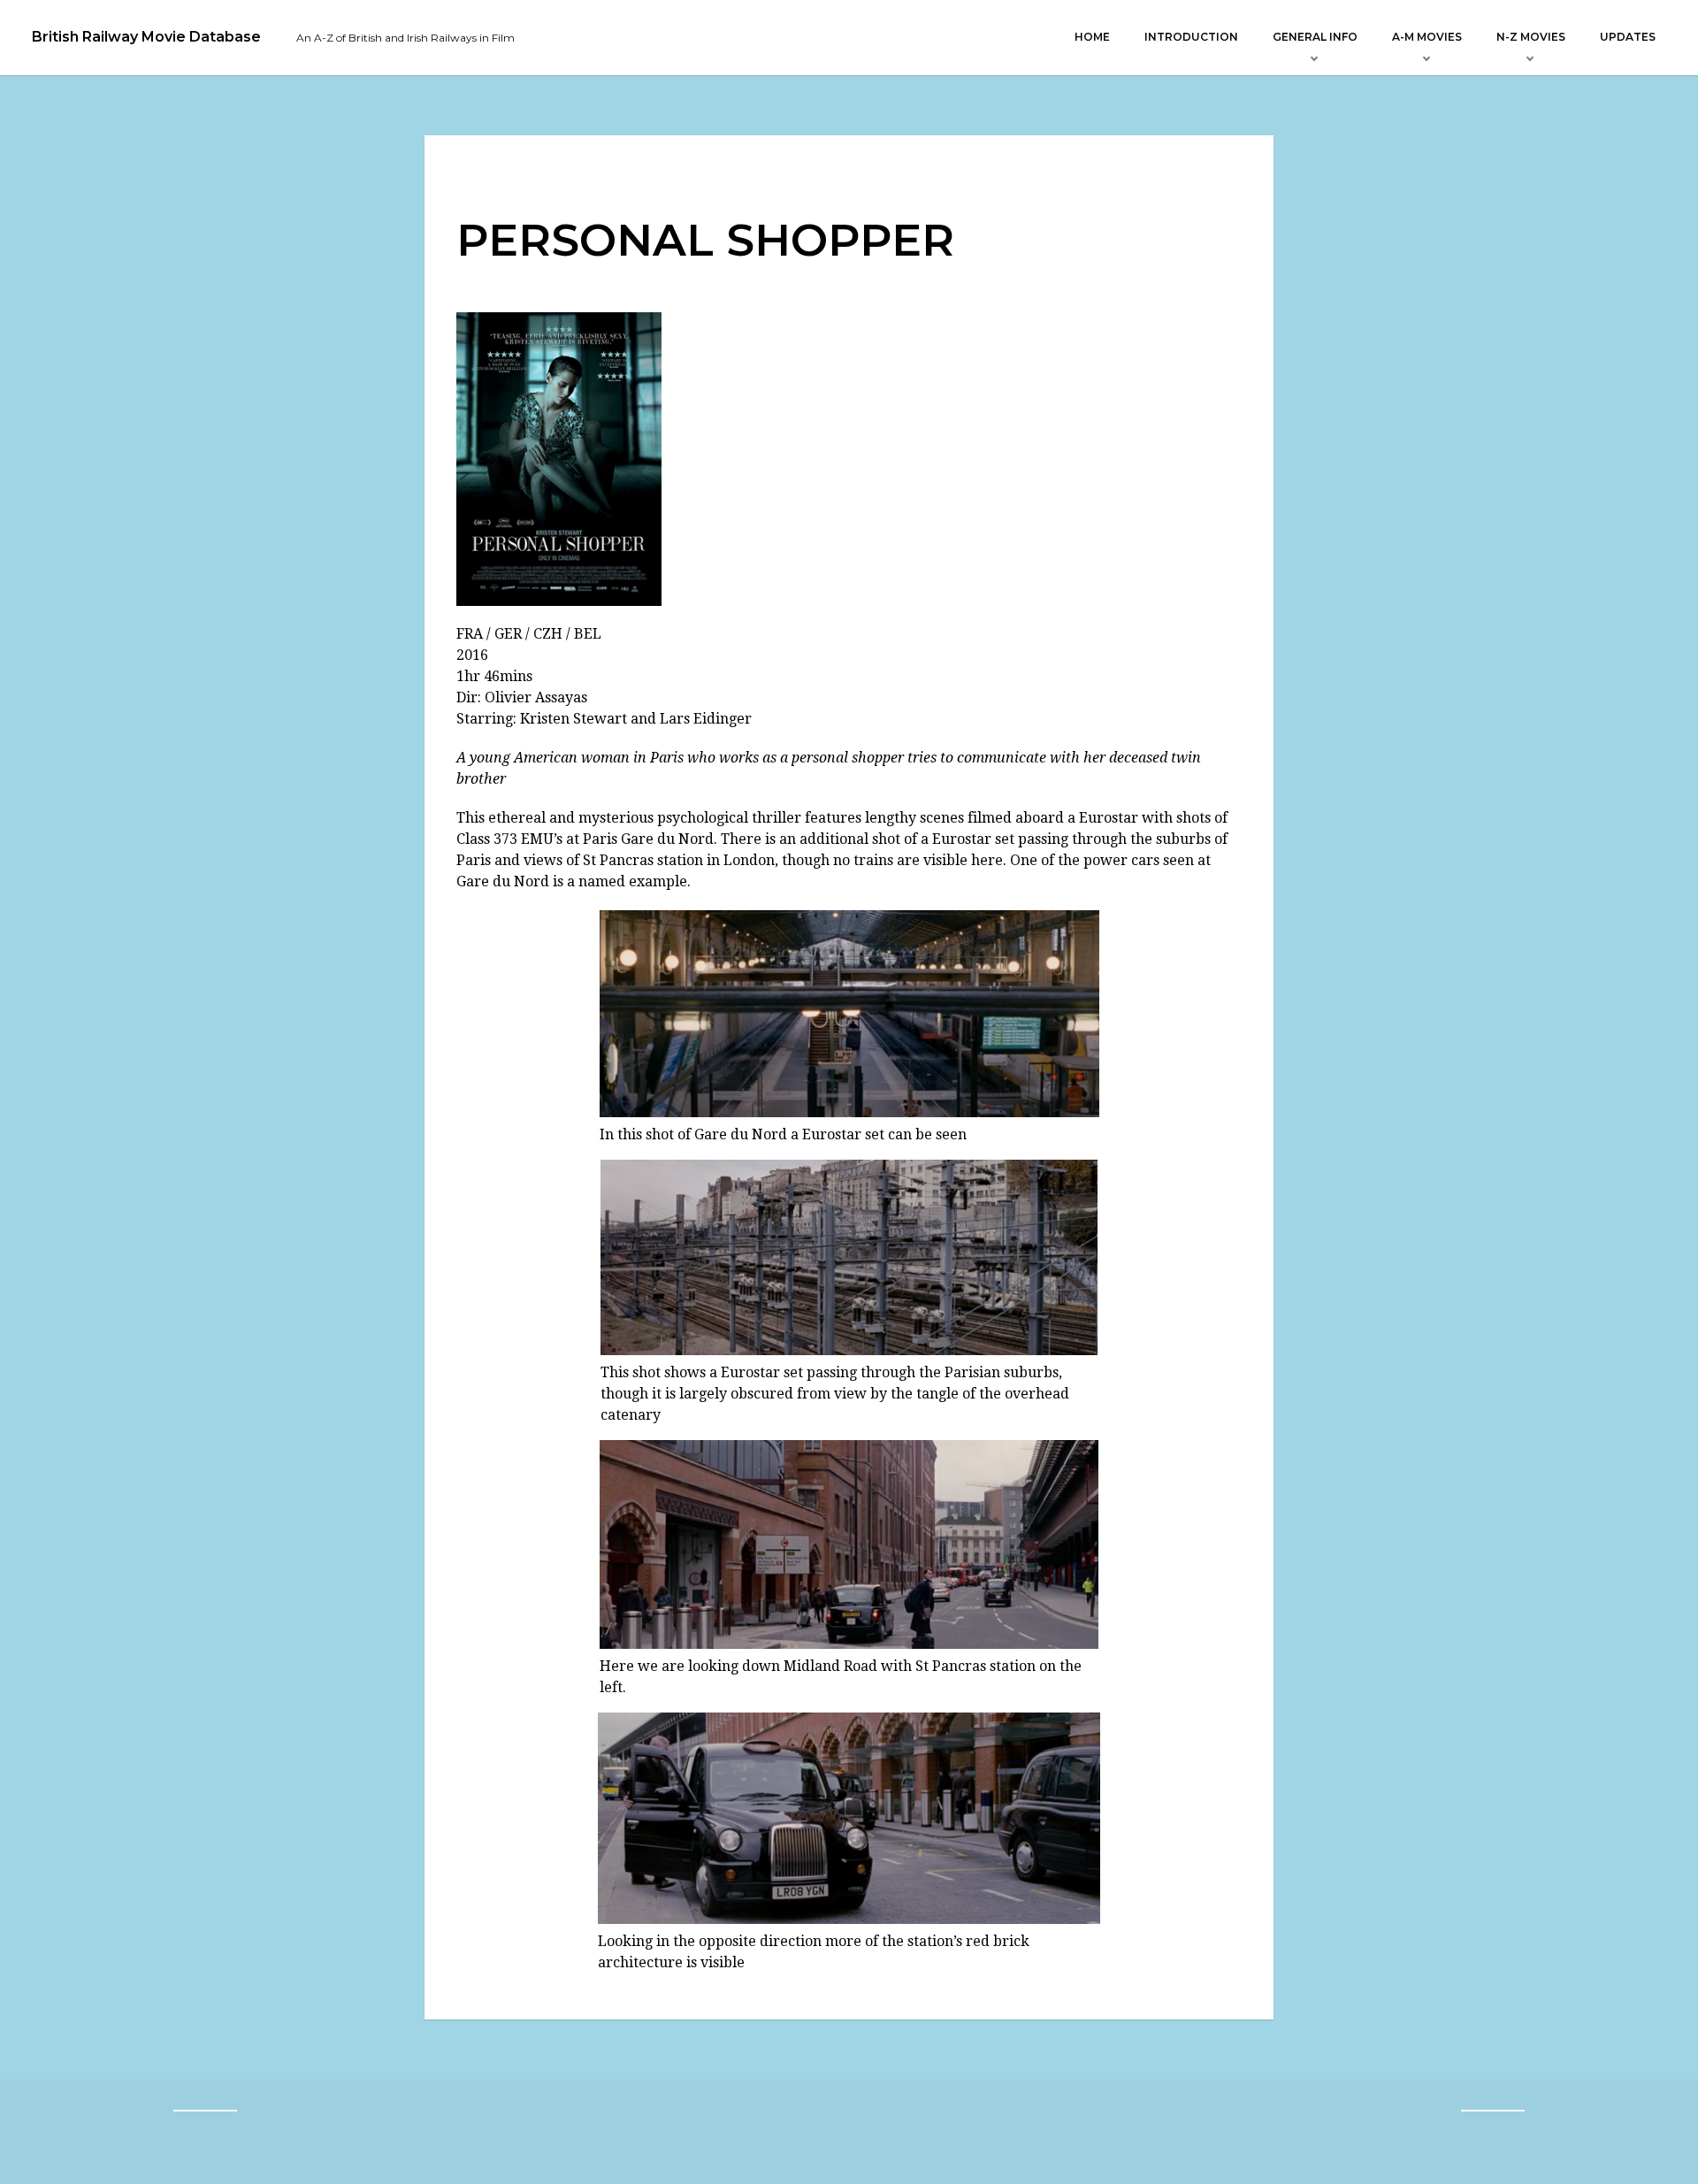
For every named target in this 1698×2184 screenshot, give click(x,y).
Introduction (1191, 37)
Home (1092, 37)
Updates (1628, 37)
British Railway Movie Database (146, 37)
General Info (1315, 37)
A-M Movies (1427, 37)
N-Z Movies (1531, 37)
